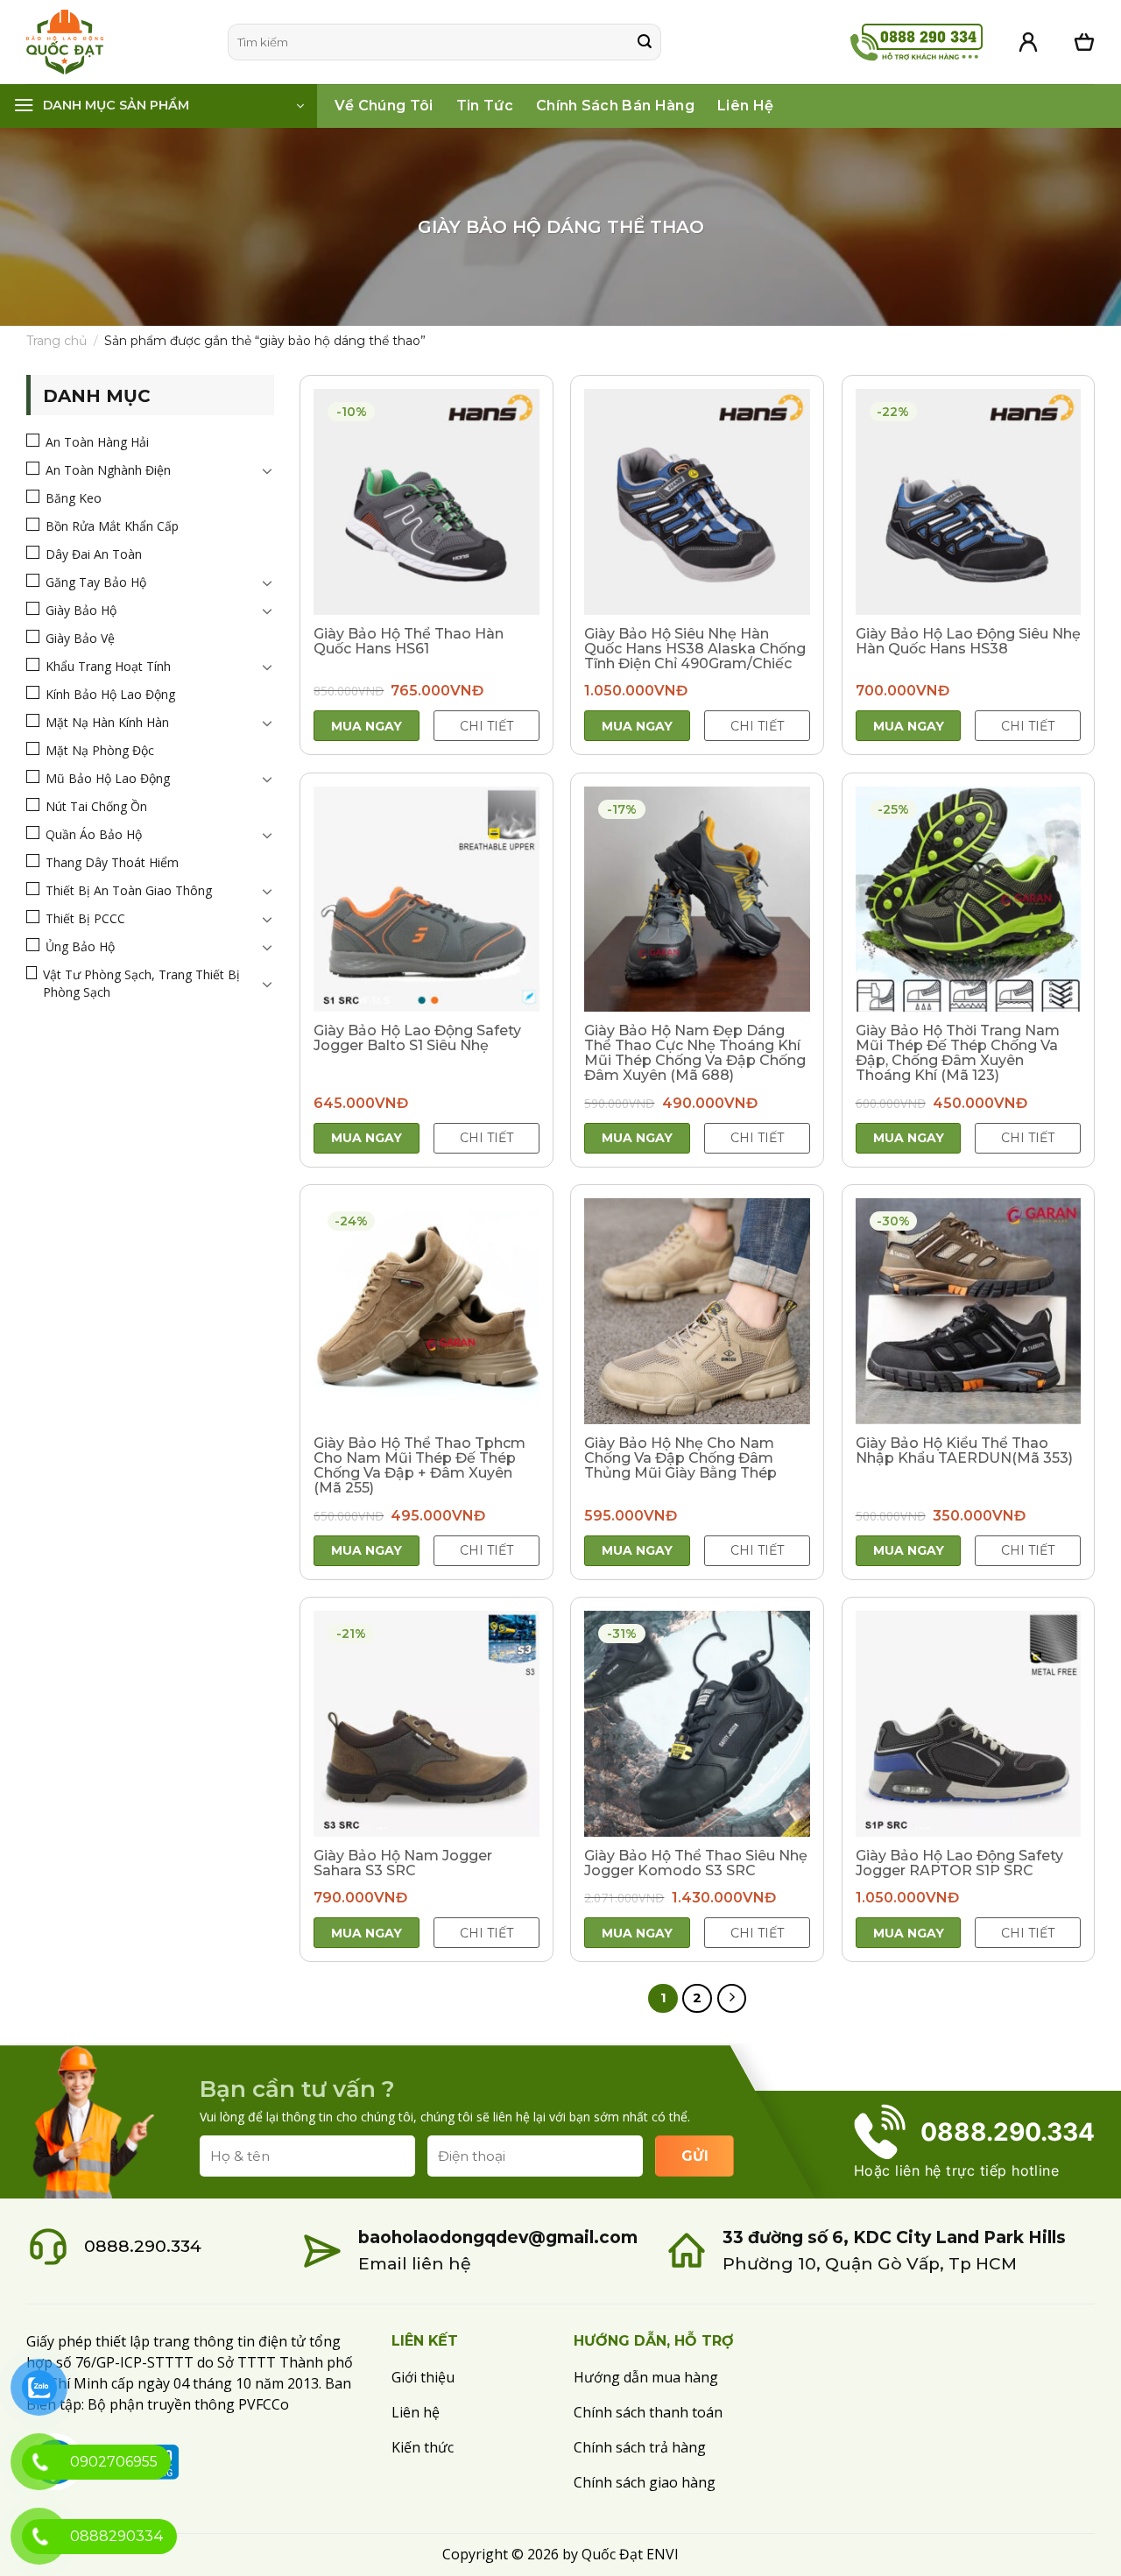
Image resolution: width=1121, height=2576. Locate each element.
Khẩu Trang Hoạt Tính (108, 666)
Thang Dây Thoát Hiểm (112, 862)
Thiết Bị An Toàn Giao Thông (129, 890)
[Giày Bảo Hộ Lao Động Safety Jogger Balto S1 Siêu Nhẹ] (427, 900)
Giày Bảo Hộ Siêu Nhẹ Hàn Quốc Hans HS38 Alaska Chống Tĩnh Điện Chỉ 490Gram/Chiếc (695, 649)
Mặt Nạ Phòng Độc (100, 750)
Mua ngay (367, 726)
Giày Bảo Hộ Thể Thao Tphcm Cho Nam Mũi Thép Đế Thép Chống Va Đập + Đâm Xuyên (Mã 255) (419, 1465)
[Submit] (645, 42)
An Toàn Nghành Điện (108, 470)
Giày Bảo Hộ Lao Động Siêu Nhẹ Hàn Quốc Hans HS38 (968, 641)
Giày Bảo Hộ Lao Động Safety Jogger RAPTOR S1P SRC (959, 1863)
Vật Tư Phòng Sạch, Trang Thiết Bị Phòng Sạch (141, 983)
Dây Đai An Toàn (94, 554)
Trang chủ (56, 341)
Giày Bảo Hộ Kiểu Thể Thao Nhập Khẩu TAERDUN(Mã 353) (964, 1450)
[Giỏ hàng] (1084, 42)
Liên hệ (745, 106)
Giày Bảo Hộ (81, 610)
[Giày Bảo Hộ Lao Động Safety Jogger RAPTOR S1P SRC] (969, 1724)
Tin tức (485, 106)
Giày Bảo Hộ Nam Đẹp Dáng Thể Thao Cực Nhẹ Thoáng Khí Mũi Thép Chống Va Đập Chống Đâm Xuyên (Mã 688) (695, 1053)
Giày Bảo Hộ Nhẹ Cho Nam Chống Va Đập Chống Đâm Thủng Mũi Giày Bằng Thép (680, 1458)
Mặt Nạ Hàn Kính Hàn (107, 722)
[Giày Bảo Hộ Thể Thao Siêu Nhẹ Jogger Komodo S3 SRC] (697, 1724)
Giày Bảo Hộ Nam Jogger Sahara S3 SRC (403, 1863)
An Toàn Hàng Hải (97, 442)
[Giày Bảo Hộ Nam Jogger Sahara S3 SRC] (427, 1724)
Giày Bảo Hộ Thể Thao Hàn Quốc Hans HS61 (409, 641)
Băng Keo (74, 498)
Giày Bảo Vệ (80, 638)
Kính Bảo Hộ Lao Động (110, 694)
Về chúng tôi (384, 106)
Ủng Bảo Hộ (80, 946)
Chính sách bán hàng (615, 106)
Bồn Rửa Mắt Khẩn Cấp (112, 526)
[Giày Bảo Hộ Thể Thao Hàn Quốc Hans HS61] (427, 502)
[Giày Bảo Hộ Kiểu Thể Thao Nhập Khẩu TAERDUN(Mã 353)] (969, 1311)
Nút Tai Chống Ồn (96, 806)
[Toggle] (267, 470)
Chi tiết (486, 726)
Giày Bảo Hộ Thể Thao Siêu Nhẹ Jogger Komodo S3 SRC (696, 1863)
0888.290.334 (143, 2246)
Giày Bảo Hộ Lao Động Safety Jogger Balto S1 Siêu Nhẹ (417, 1038)
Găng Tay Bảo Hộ (96, 582)
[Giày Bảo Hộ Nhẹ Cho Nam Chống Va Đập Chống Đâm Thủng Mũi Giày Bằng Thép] (697, 1311)
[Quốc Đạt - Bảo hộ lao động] (114, 42)
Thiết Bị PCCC (85, 918)
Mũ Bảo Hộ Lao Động (108, 778)
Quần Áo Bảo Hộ (94, 834)
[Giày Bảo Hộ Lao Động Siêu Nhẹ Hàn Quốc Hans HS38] (969, 502)
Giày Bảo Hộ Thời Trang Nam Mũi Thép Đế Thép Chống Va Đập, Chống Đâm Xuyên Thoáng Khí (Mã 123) (958, 1053)
